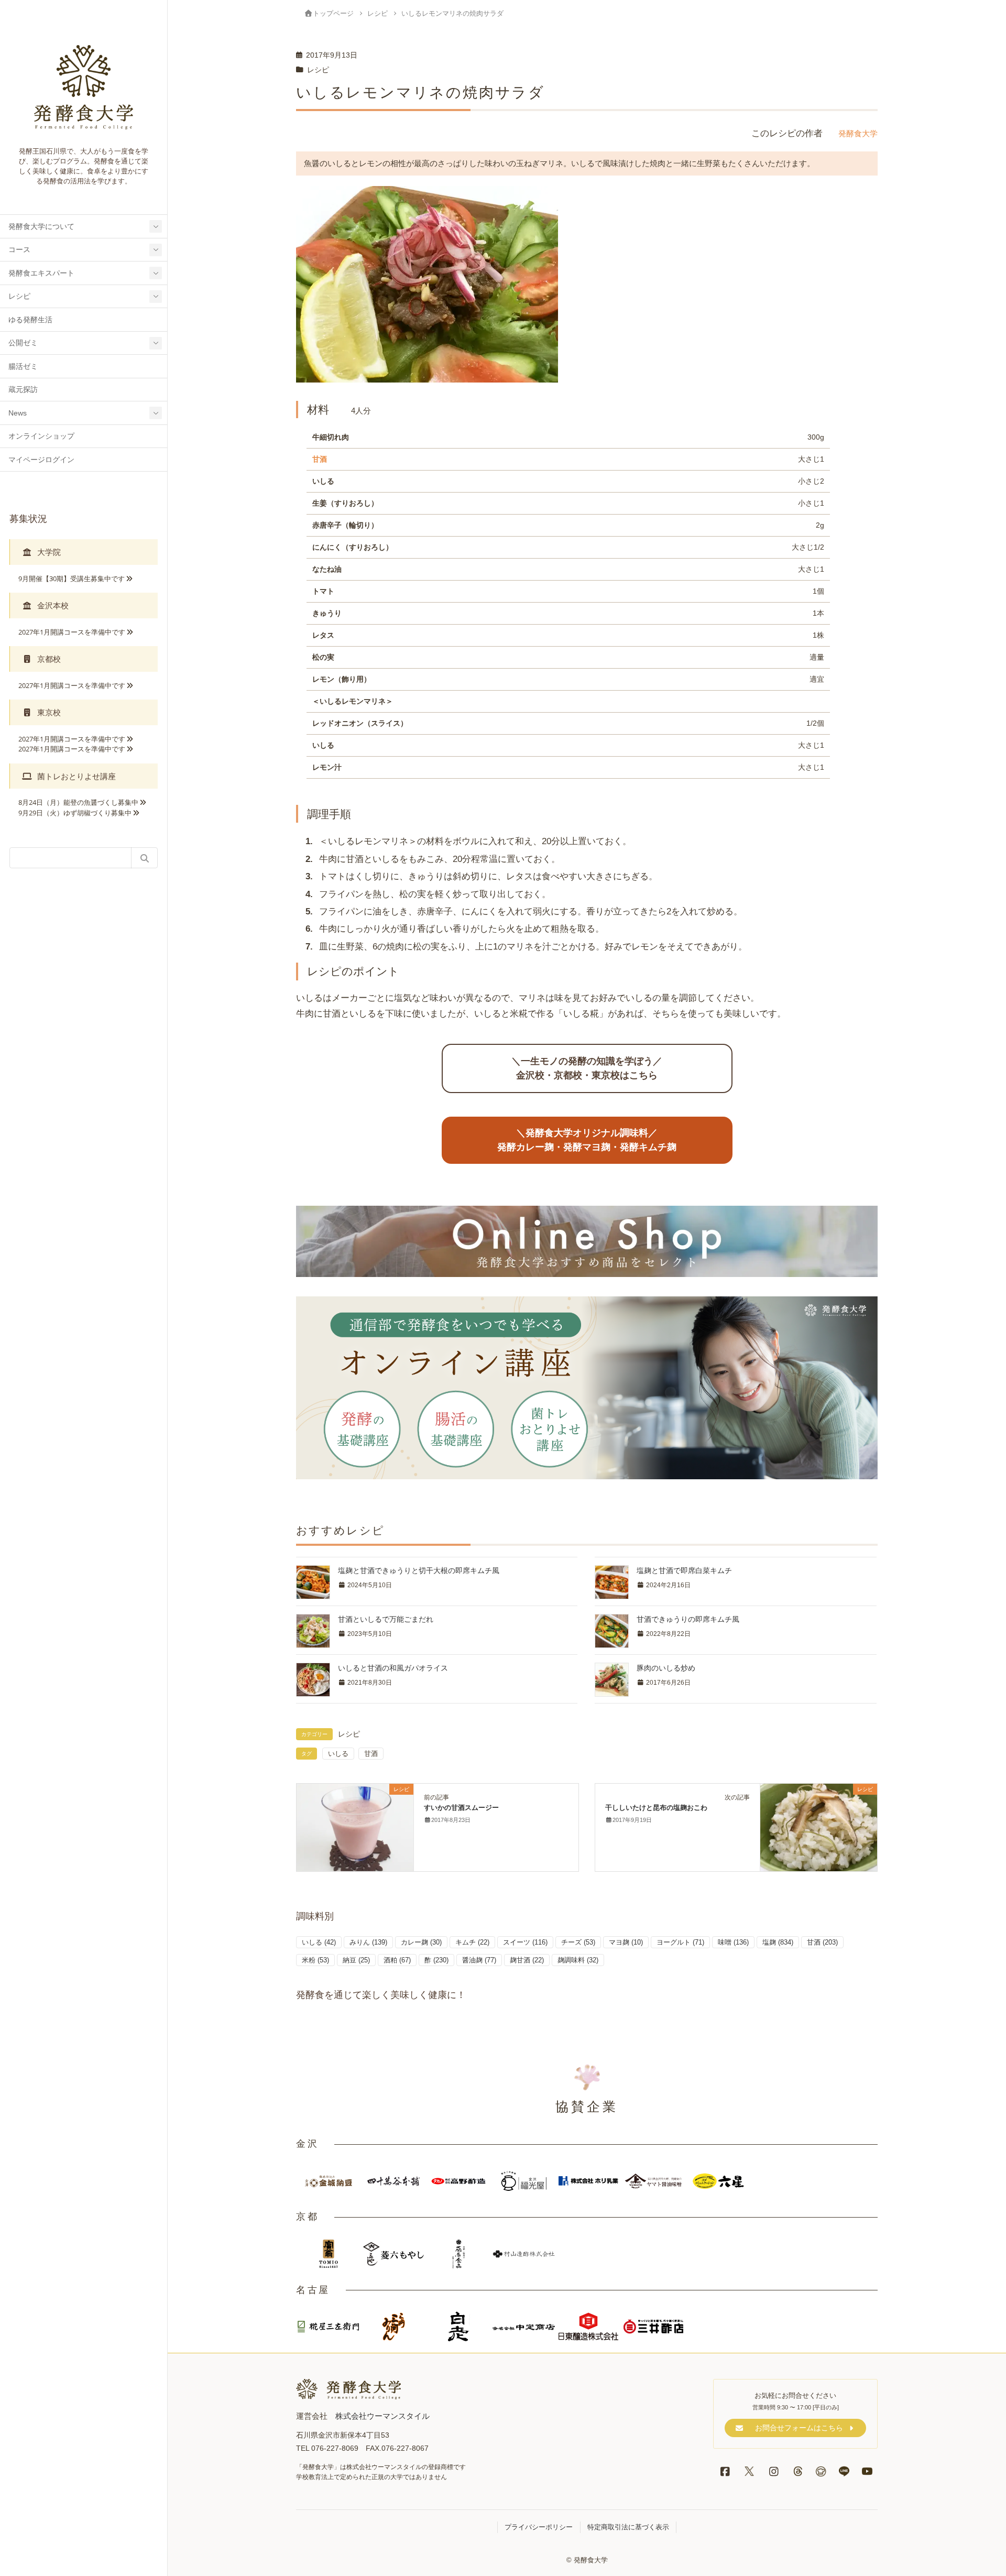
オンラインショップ (41, 436)
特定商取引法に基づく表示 (628, 2527)
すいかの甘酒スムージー (461, 1808)
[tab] (84, 552)
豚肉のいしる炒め (666, 1668)
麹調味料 (578, 1960)
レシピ (19, 296)
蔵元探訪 (23, 390)
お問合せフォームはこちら (799, 2428)
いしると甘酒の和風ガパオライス (393, 1668)
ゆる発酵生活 (30, 320)
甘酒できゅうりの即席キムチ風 (688, 1619)
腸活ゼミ (23, 367)
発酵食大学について (41, 227)
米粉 (315, 1960)
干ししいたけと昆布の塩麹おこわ (656, 1808)
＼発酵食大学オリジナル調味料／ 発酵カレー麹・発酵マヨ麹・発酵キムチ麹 (587, 1140)
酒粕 (397, 1960)
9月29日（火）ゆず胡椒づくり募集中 (75, 813)
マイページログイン (41, 460)
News (18, 413)
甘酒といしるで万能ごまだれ (386, 1619)
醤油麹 (479, 1960)
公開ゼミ (23, 343)
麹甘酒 (527, 1960)
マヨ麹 (626, 1942)
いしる (338, 1754)
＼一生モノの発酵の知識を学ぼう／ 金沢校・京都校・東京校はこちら (587, 1068)
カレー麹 (421, 1942)
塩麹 (778, 1942)
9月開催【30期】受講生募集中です (72, 578)
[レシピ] (355, 1826)
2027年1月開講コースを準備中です (72, 632)
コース (19, 250)
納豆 (356, 1960)
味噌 (733, 1942)
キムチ (472, 1942)
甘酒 (320, 459)
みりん (368, 1942)
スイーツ (525, 1942)
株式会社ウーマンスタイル (382, 2416)
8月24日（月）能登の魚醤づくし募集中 (78, 802)
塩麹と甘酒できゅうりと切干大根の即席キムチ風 (419, 1570)
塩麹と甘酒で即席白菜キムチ (684, 1570)
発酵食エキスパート (41, 273)
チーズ (578, 1942)
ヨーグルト (680, 1942)
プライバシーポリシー (539, 2527)
